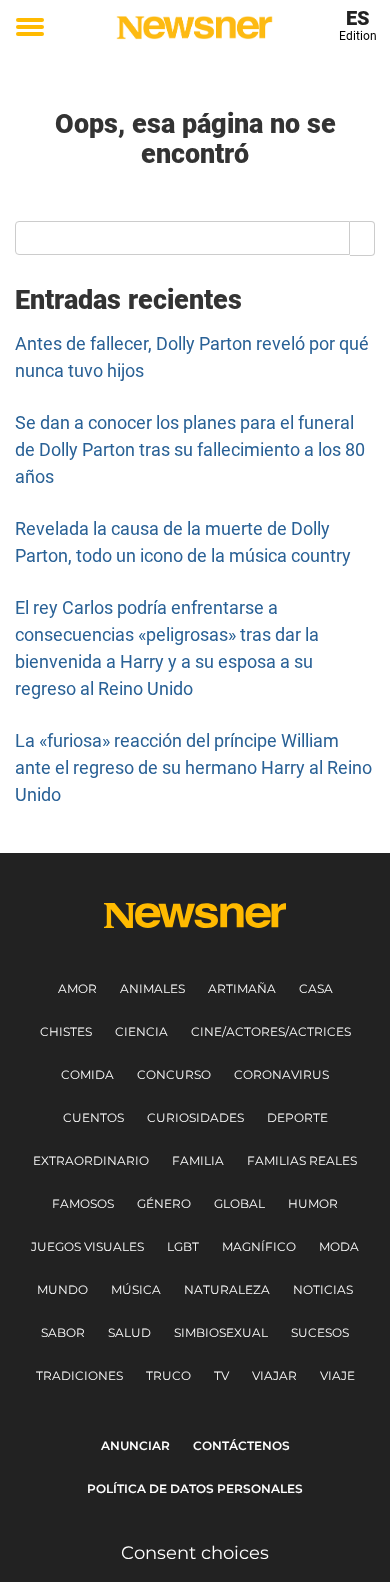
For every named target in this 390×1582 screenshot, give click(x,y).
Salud (129, 1332)
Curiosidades (195, 1117)
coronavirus (281, 1074)
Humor (313, 1203)
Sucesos (320, 1332)
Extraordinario (91, 1160)
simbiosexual (221, 1332)
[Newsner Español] (194, 27)
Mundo (62, 1289)
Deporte (297, 1117)
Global (239, 1203)
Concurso (174, 1074)
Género (164, 1203)
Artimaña (242, 988)
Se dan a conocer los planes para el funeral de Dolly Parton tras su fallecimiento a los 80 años (190, 449)
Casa (316, 988)
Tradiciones (79, 1375)
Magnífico (259, 1246)
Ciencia (141, 1031)
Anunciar (135, 1445)
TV (221, 1375)
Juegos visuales (87, 1246)
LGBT (183, 1246)
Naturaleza (227, 1289)
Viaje (337, 1375)
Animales (152, 988)
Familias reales (302, 1160)
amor (77, 988)
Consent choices (195, 1553)
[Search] (362, 238)
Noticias (323, 1289)
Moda (339, 1246)
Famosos (83, 1203)
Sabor (63, 1332)
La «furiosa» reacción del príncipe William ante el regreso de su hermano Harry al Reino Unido (193, 767)
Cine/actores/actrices (271, 1031)
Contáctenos (241, 1445)
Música (136, 1289)
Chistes (66, 1031)
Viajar (274, 1375)
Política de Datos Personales (195, 1488)
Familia (198, 1160)
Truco (168, 1375)
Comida (87, 1074)
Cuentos (93, 1117)
